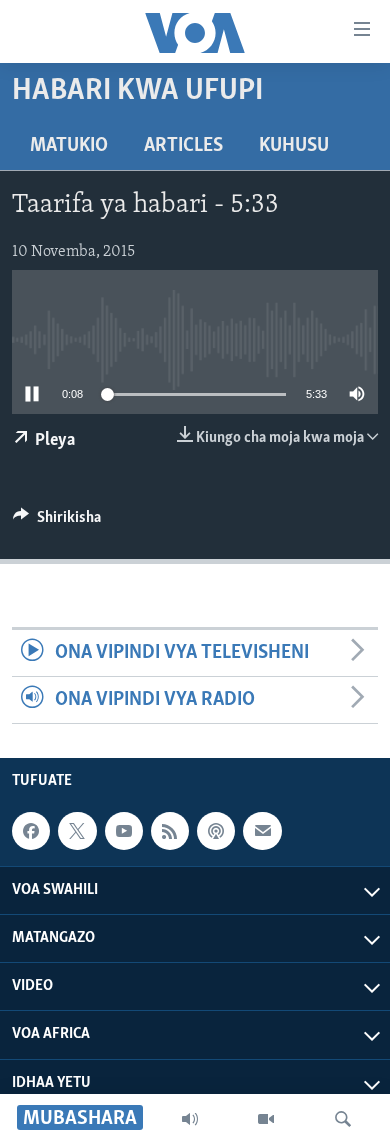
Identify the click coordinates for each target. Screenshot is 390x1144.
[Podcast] (216, 831)
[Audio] (190, 1119)
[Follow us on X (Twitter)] (77, 831)
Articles (183, 146)
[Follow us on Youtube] (124, 831)
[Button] (57, 522)
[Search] (343, 1119)
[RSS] (170, 831)
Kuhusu (294, 146)
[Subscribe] (262, 831)
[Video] (266, 1119)
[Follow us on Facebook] (31, 831)
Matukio (69, 146)
